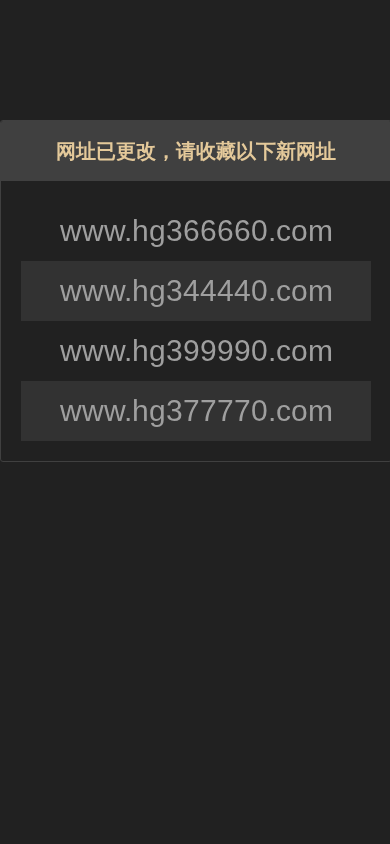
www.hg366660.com (196, 230)
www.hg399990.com (196, 350)
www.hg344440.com (196, 290)
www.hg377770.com (196, 410)
